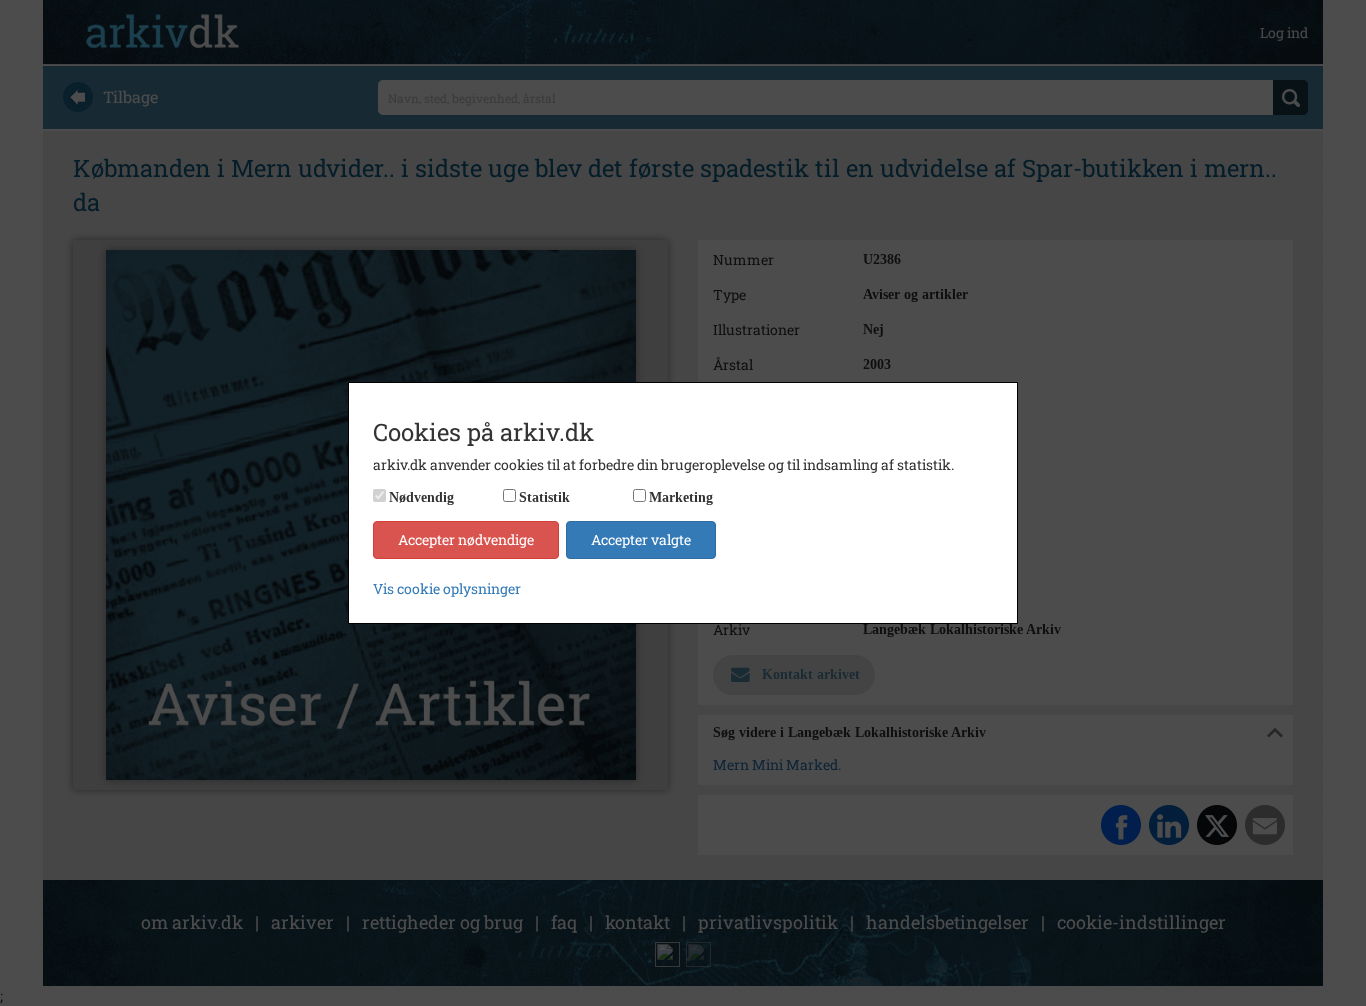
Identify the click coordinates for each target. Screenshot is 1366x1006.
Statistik (544, 497)
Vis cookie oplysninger (447, 588)
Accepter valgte (641, 539)
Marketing (681, 497)
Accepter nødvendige (466, 539)
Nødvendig (421, 497)
